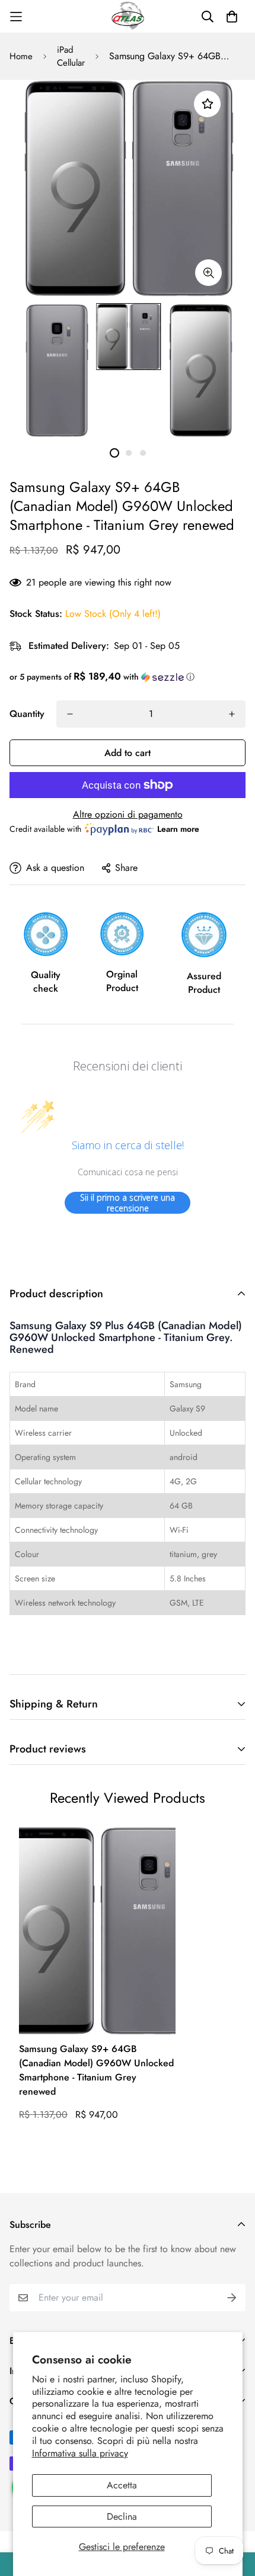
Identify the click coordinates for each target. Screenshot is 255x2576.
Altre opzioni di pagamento (128, 814)
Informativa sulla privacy (80, 2453)
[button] (128, 677)
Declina (122, 2516)
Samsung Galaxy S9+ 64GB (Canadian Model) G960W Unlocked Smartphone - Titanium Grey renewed (96, 2070)
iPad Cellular (71, 57)
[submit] (232, 2298)
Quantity (27, 714)
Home (21, 56)
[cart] (232, 17)
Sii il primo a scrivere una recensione (128, 1203)
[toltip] (208, 273)
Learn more (178, 829)
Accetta (122, 2485)
